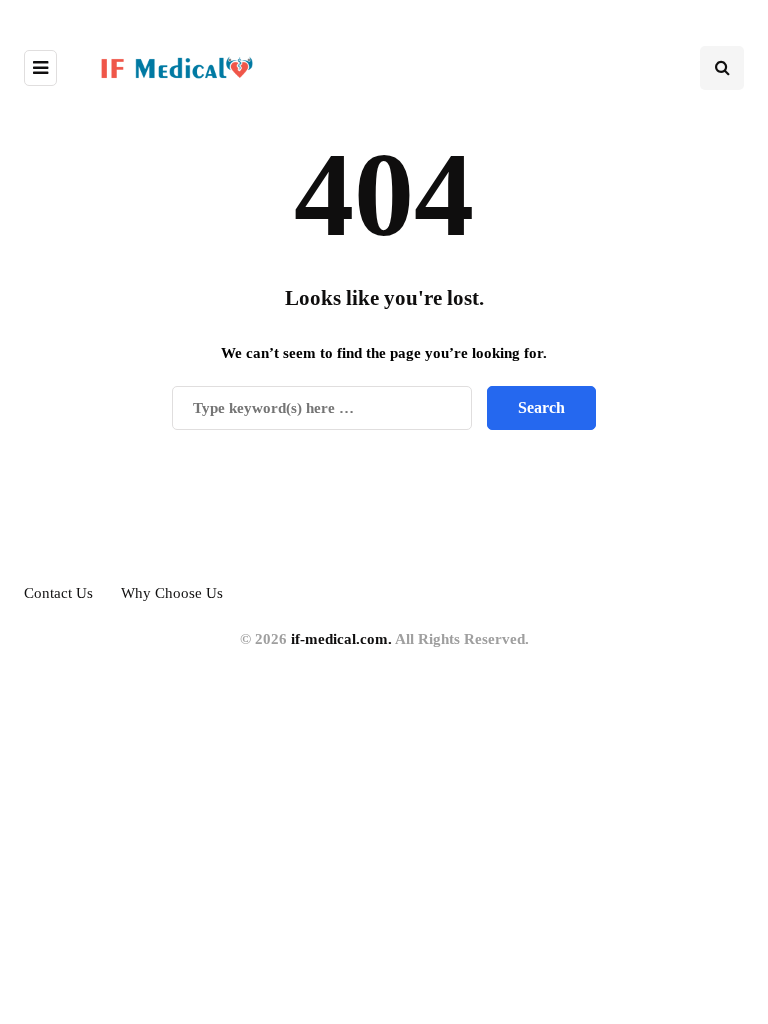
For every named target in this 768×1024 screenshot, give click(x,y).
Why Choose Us (172, 593)
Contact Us (58, 593)
